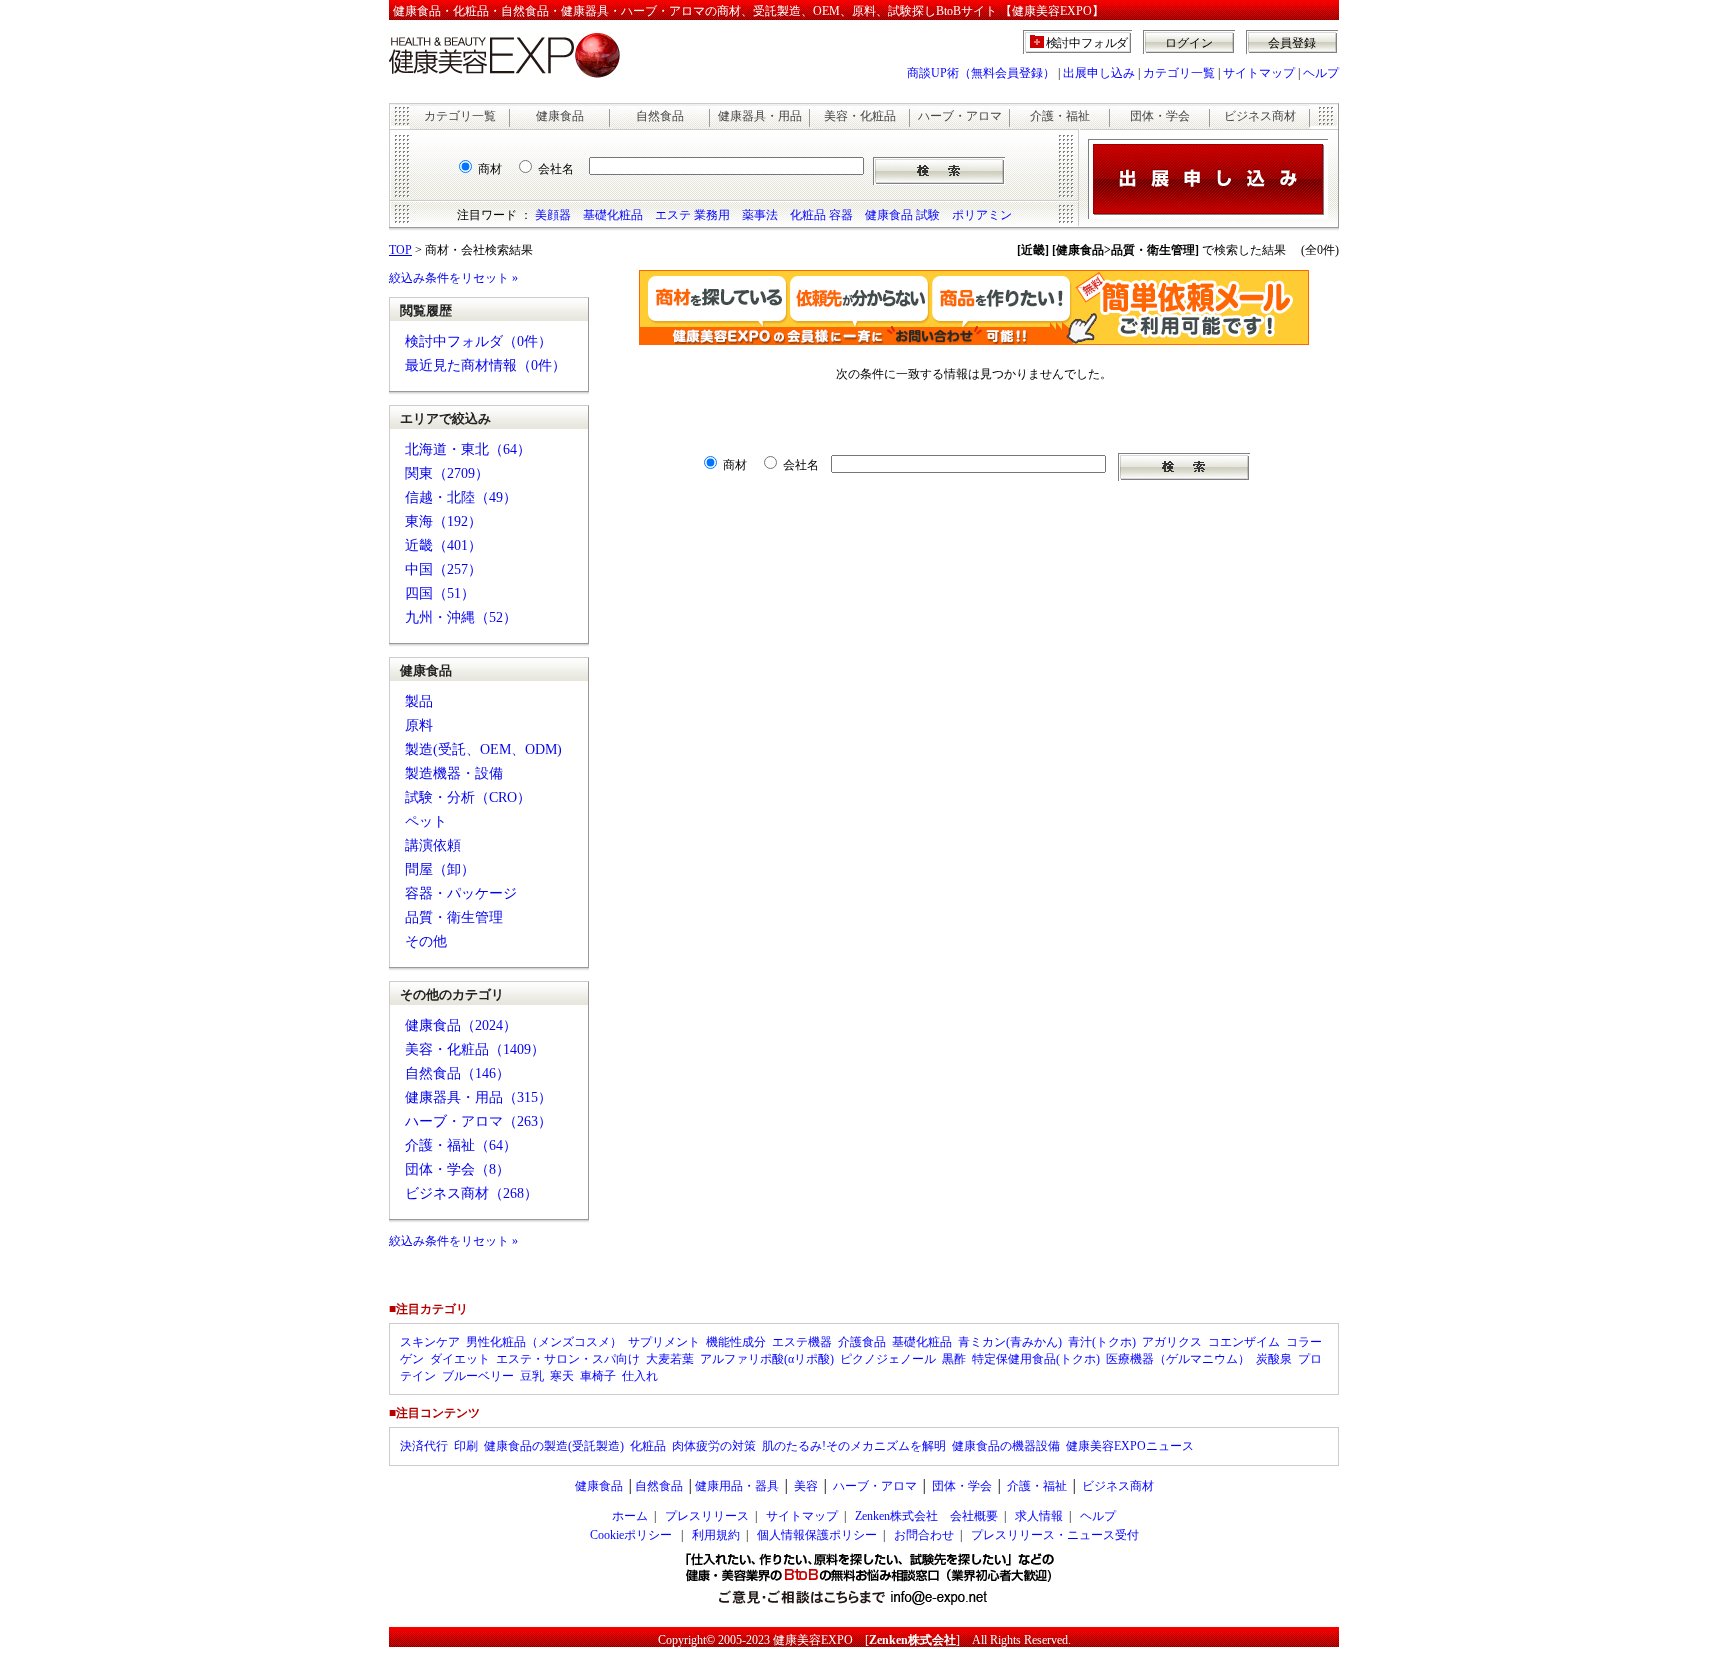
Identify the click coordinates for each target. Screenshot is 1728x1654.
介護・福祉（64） (461, 1145)
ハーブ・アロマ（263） (478, 1121)
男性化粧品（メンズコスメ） (544, 1342)
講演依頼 (433, 845)
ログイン (1189, 43)
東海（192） (443, 521)
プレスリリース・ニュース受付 (1055, 1535)
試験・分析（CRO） (468, 797)
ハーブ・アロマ (960, 116)
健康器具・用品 (760, 116)
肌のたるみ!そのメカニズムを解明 (854, 1446)
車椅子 (598, 1376)
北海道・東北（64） (468, 449)
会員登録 (1292, 43)
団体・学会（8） (457, 1169)
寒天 (562, 1376)
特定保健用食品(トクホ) (1036, 1359)
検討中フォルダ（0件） (478, 341)
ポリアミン (982, 215)
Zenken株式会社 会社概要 (926, 1516)
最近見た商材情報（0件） (485, 365)
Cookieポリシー (631, 1535)
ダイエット (460, 1359)
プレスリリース (707, 1516)
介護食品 (862, 1342)
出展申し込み (1099, 73)
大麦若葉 (670, 1359)
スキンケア (430, 1342)
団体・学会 (1160, 116)
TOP (400, 250)
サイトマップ (1259, 73)
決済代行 (424, 1446)
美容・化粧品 (860, 116)
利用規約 (716, 1535)
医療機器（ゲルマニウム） (1178, 1359)
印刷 (466, 1446)
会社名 (556, 169)
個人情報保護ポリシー (817, 1535)
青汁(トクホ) (1102, 1342)
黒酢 (954, 1359)
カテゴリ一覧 (1179, 73)
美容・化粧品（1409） (475, 1049)
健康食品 (560, 116)
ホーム (630, 1516)
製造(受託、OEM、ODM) (483, 749)
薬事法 (760, 215)
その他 (426, 941)
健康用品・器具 (737, 1486)
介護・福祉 (1060, 116)
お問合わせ (924, 1535)
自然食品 (660, 116)
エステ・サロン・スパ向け (568, 1359)
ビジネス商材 (1260, 116)
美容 (806, 1486)
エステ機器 (802, 1342)
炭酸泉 (1274, 1359)
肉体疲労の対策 (714, 1446)
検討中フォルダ (1087, 43)
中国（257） (443, 569)
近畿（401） (443, 545)
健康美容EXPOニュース (1130, 1446)
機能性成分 (736, 1342)
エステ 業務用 (692, 215)
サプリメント (664, 1342)
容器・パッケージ (461, 893)
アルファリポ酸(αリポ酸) (767, 1359)
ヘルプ (1321, 73)
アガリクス (1172, 1342)
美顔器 (553, 215)
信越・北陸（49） (461, 497)
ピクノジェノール (888, 1359)
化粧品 (648, 1446)
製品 (419, 701)
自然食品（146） (457, 1073)
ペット (426, 821)
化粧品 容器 (821, 215)
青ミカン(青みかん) (1010, 1342)
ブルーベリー (478, 1376)
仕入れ (640, 1376)
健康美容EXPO (813, 1640)
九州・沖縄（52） (461, 617)
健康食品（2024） (461, 1025)
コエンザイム (1244, 1342)
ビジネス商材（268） (471, 1193)
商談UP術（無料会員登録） (981, 73)
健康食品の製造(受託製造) (554, 1446)
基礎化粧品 (613, 215)
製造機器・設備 (454, 773)
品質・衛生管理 (454, 917)
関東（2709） (447, 473)
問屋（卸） (440, 869)
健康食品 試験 (902, 215)
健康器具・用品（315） (478, 1097)
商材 (490, 169)
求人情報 (1039, 1516)
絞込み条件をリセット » (453, 278)
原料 (419, 725)
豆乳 (532, 1376)
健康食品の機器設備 (1006, 1446)
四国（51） (440, 593)
